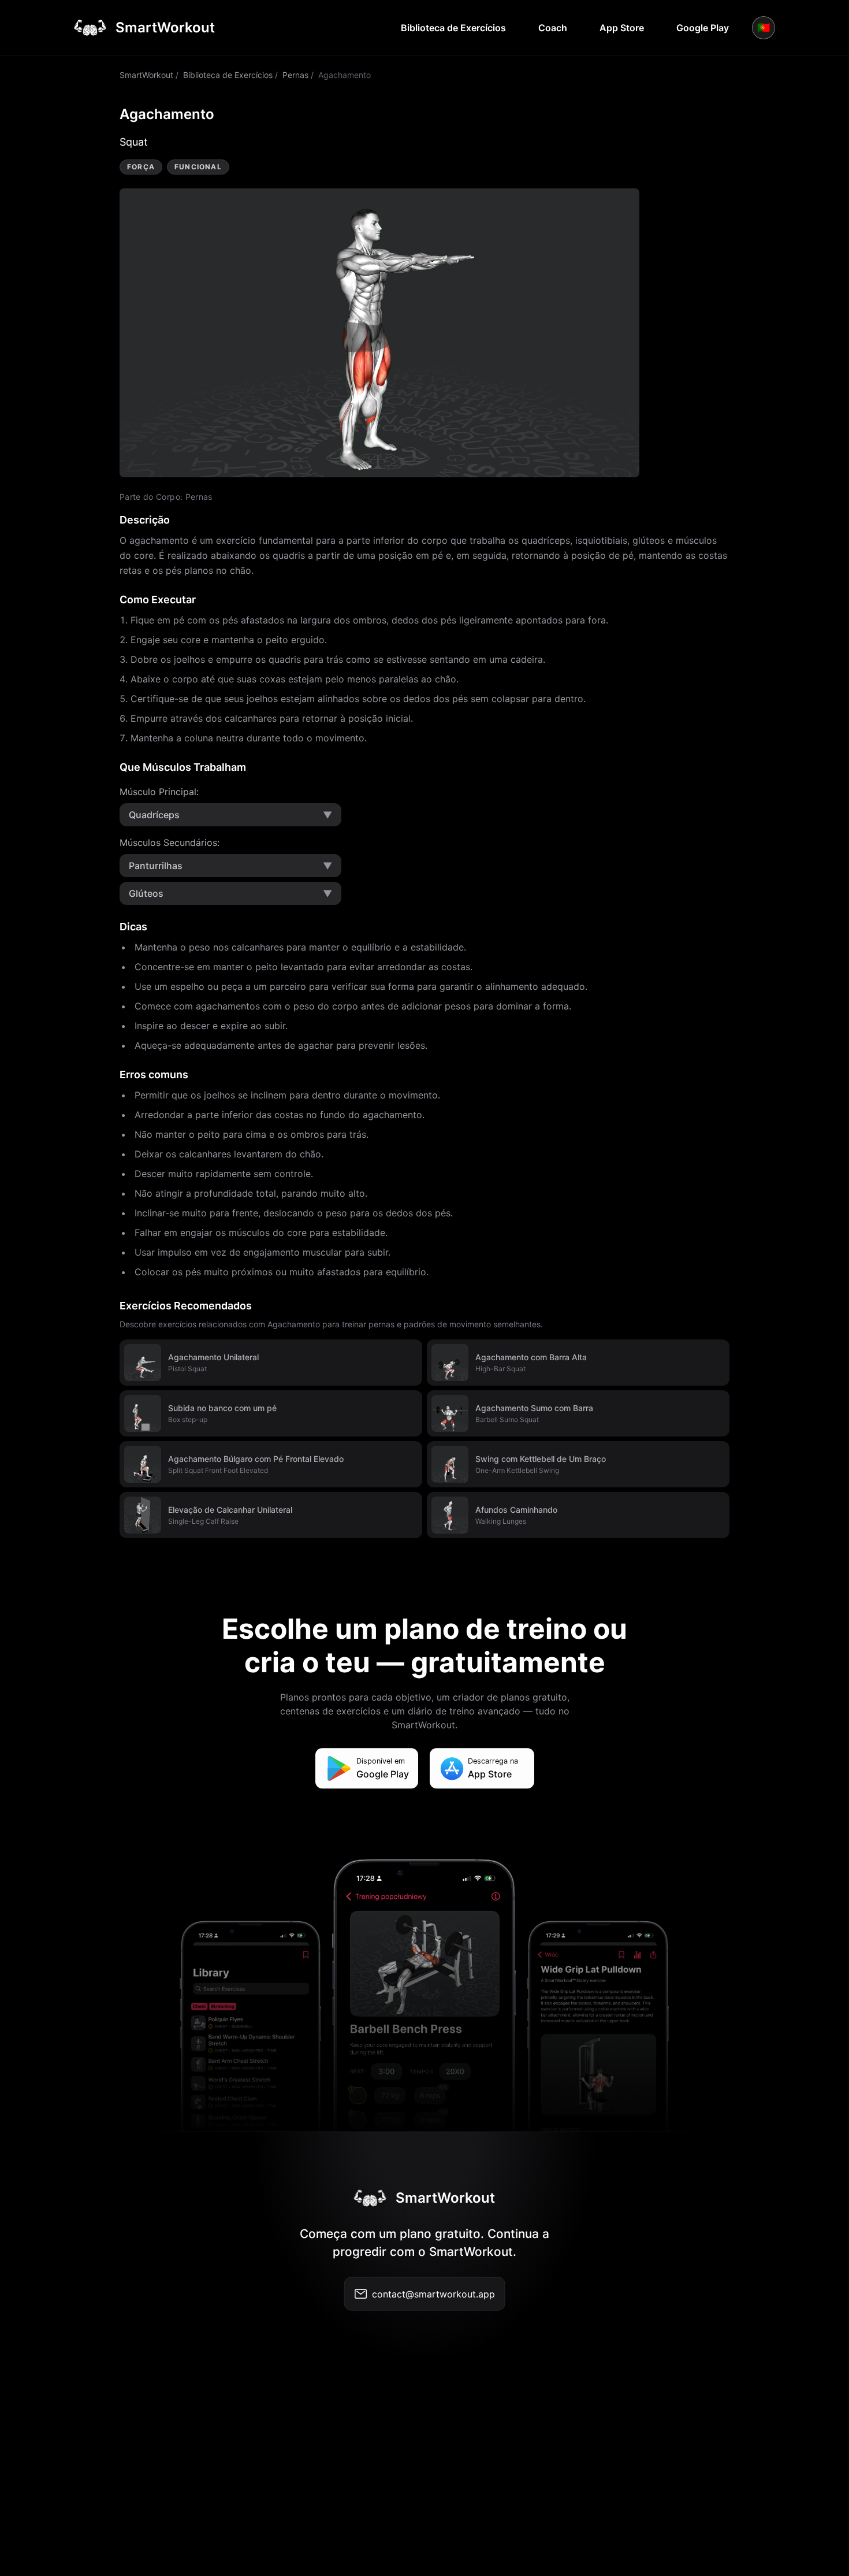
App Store (622, 28)
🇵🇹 (764, 27)
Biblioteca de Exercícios (453, 28)
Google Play (703, 28)
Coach (553, 28)
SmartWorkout (146, 75)
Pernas (295, 75)
